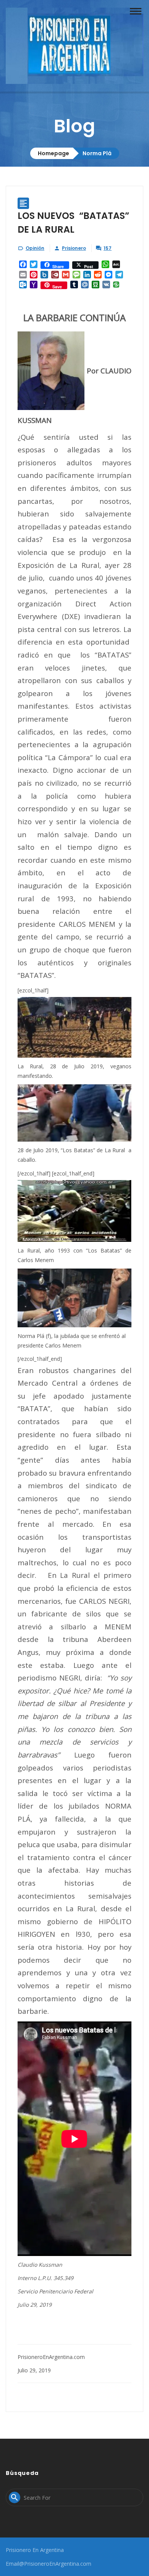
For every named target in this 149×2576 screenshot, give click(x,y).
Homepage (53, 153)
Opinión (35, 248)
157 (108, 248)
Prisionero (74, 248)
